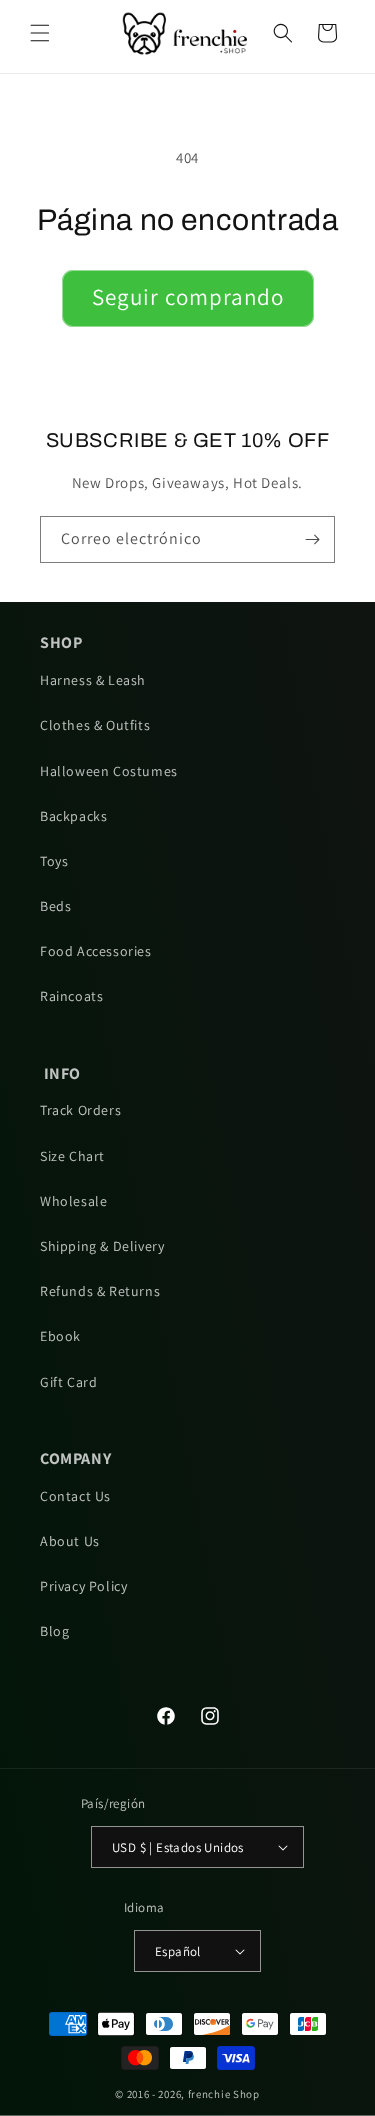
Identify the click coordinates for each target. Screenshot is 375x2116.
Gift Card (68, 1382)
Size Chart (72, 1156)
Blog (54, 1631)
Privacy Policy (83, 1586)
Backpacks (73, 816)
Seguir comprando (188, 297)
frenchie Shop (224, 2094)
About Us (70, 1541)
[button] (40, 33)
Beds (55, 906)
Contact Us (75, 1496)
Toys (54, 861)
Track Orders (80, 1110)
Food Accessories (96, 951)
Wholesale (73, 1201)
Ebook (60, 1336)
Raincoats (71, 996)
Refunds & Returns (100, 1291)
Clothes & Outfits (95, 725)
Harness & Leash (93, 680)
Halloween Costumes (109, 771)
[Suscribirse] (312, 539)
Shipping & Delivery (102, 1246)
